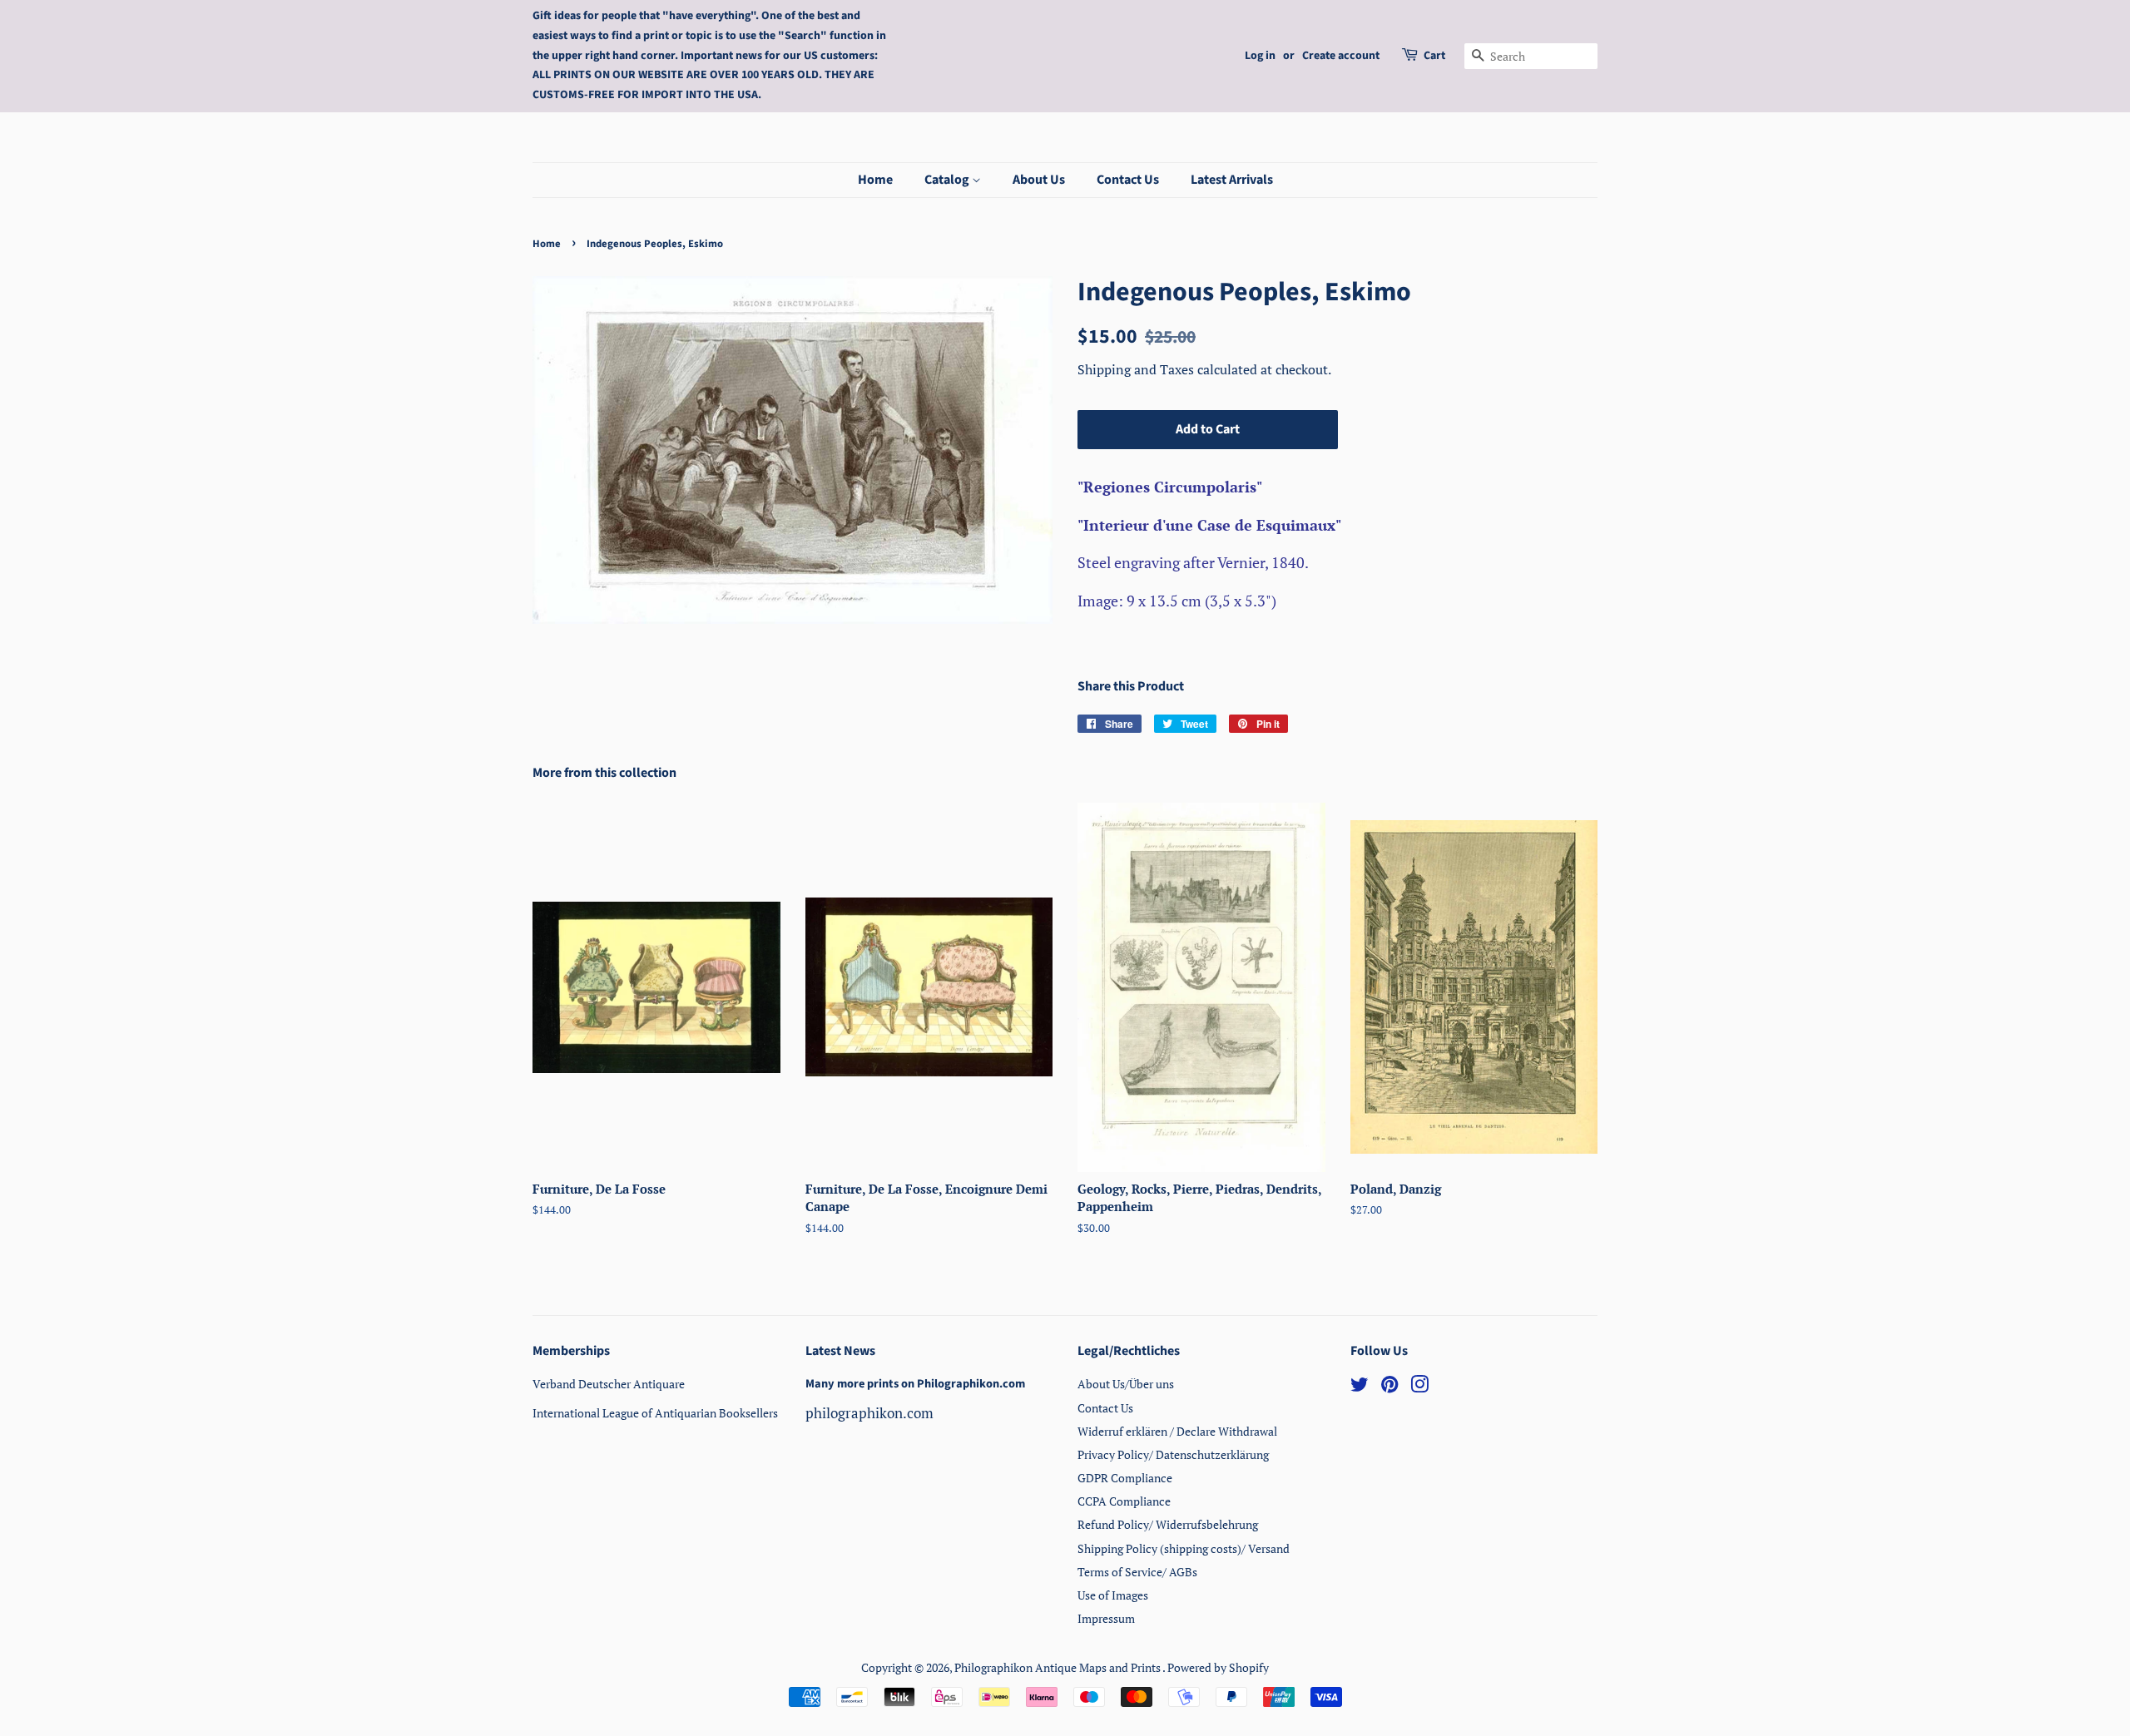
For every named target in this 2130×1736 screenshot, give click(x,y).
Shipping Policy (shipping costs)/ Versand (1184, 1548)
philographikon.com (869, 1413)
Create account (1341, 56)
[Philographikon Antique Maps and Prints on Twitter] (1360, 1387)
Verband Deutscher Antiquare (609, 1384)
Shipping (1106, 369)
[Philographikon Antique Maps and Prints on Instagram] (1419, 1387)
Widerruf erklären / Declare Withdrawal (1177, 1431)
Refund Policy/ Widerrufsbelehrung (1168, 1524)
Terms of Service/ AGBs (1137, 1572)
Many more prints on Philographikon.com (915, 1384)
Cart (1434, 56)
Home (875, 180)
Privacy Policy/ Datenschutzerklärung (1173, 1454)
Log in (1260, 56)
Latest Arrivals (1232, 180)
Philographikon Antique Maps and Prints (1058, 1667)
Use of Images (1113, 1595)
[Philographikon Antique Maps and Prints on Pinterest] (1389, 1387)
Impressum (1106, 1618)
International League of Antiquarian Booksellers (655, 1413)
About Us (1039, 180)
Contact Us (1128, 180)
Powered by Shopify (1218, 1667)
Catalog (948, 180)
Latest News (840, 1351)
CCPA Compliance (1124, 1501)
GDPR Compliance (1125, 1478)
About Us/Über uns (1126, 1384)
